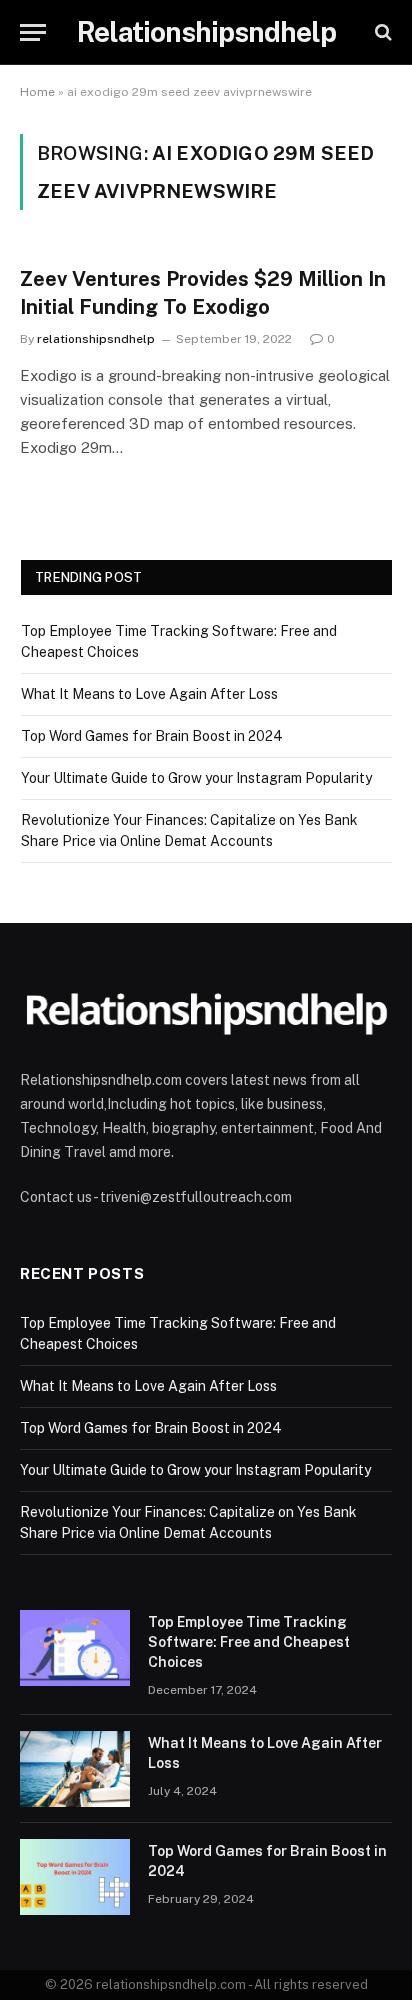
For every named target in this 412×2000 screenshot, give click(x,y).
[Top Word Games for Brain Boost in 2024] (75, 1877)
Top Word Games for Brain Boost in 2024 (152, 736)
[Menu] (33, 32)
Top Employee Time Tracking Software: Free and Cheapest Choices (249, 1642)
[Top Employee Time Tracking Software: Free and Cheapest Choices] (75, 1648)
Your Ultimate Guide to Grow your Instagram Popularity (196, 778)
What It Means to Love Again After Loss (149, 694)
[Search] (381, 32)
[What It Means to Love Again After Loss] (75, 1769)
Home (37, 92)
